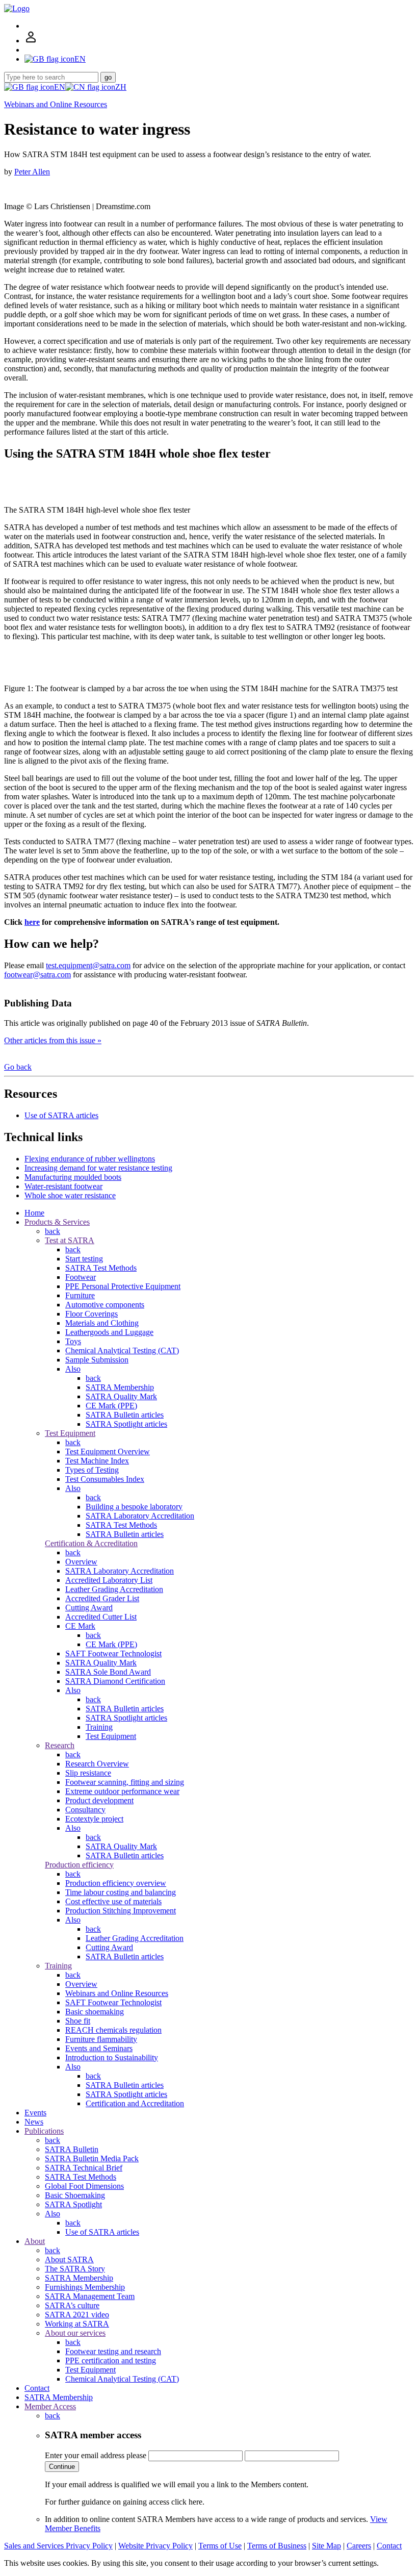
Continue (62, 2467)
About (35, 2241)
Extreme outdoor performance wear (122, 1791)
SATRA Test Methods (101, 1268)
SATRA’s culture (72, 2305)
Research (60, 1745)
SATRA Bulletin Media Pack (92, 2158)
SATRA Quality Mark (121, 1396)
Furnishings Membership (85, 2287)
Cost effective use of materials (113, 1901)
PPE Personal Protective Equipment (123, 1286)
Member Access (50, 2406)
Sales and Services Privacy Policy (58, 2546)
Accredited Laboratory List (109, 1580)
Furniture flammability (101, 2039)
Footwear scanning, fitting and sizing (125, 1782)
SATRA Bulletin (72, 2149)
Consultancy (85, 1810)
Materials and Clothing (102, 1323)
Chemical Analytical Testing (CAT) (122, 1350)
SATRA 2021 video (77, 2315)
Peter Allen (32, 172)
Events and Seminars (99, 2048)
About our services (75, 2333)
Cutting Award (89, 1608)
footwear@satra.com (37, 975)
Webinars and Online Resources (56, 104)
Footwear (81, 1277)
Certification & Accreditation (91, 1543)
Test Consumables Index (105, 1479)
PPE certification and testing (111, 2360)
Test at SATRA (70, 1240)
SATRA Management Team (90, 2296)
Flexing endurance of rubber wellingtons (90, 1159)
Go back (18, 1067)
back (53, 1231)
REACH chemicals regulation (113, 2030)
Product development (99, 1800)
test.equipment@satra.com (88, 965)
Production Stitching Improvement (121, 1911)
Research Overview (97, 1764)
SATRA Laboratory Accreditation (140, 1516)
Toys (73, 1341)
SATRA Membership (120, 1387)
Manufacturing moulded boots (73, 1177)
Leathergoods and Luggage (109, 1332)
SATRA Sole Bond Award (108, 1672)
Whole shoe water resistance (70, 1195)
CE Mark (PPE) (111, 1406)
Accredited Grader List (102, 1598)
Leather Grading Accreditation (114, 1589)
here (32, 922)
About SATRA (69, 2259)
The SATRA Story (75, 2269)
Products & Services (57, 1222)
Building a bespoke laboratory (134, 1507)
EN (60, 87)
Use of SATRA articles (61, 1115)
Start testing (84, 1259)
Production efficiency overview (116, 1883)
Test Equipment (70, 1433)
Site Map (326, 2546)
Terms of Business (277, 2546)
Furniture (80, 1295)
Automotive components (105, 1305)
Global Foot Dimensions (84, 2186)
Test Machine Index (97, 1461)
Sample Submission (97, 1360)
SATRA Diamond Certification (115, 1681)
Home (34, 1213)
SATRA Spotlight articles (126, 1424)
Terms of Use (220, 2546)
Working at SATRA (77, 2324)
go (108, 77)
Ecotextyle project (94, 1819)
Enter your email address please (96, 2455)
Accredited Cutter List (101, 1617)
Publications (44, 2131)
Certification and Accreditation (135, 2103)
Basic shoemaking (95, 2012)
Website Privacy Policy (155, 2546)
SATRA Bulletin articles (125, 1415)
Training (99, 1727)
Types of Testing (92, 1470)
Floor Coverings (92, 1314)
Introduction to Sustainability (112, 2057)
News (34, 2122)
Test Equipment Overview (108, 1451)
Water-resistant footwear (63, 1186)
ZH (121, 87)
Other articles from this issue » (53, 1040)
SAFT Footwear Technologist (113, 1653)
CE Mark (80, 1626)
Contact (37, 2388)
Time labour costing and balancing (121, 1892)
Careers (359, 2546)
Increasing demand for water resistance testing (98, 1168)
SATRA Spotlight (73, 2204)
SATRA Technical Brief (84, 2168)
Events (35, 2113)
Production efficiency (79, 1865)
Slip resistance (88, 1773)
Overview (81, 1562)
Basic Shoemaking (75, 2195)
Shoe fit (78, 2021)
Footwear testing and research (113, 2351)
